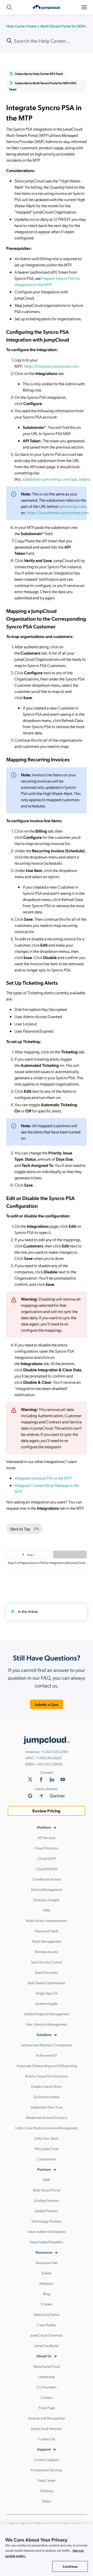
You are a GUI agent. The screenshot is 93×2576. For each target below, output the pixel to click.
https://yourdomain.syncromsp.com (58, 512)
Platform (44, 1827)
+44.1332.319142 (49, 1764)
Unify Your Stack (47, 2138)
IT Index (47, 2304)
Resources (44, 2252)
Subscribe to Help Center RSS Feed (39, 74)
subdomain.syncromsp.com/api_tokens (56, 479)
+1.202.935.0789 (55, 1751)
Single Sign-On (47, 1993)
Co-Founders (47, 2387)
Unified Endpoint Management (47, 2014)
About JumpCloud (47, 2366)
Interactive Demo (47, 2314)
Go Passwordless (47, 2097)
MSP (47, 2180)
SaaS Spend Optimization (47, 1983)
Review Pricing (46, 1811)
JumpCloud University (47, 2335)
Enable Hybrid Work (47, 2086)
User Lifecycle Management (47, 2024)
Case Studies (47, 2325)
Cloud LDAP (47, 1858)
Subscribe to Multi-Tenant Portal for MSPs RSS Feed (43, 86)
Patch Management (47, 1941)
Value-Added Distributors (47, 2231)
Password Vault (47, 1931)
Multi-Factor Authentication (47, 1920)
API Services (47, 1837)
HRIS (47, 1910)
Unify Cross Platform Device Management (47, 2128)
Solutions (44, 2034)
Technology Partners (47, 2221)
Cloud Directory (47, 1848)
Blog (47, 2294)
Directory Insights (47, 1900)
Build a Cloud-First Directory (47, 2076)
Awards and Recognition (47, 2418)
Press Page (47, 2408)
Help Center (47, 2480)
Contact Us (47, 2439)
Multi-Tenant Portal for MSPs (63, 26)
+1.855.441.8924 (49, 1758)
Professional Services (47, 2470)
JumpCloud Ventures (47, 2428)
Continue (70, 2566)
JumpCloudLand (47, 2345)
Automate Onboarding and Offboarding (47, 2066)
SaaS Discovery (47, 1972)
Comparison (47, 2159)
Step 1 (31, 1555)
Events (47, 2273)
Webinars (47, 2283)
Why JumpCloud (47, 2148)
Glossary (47, 2490)
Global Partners (47, 2211)
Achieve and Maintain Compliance (47, 2045)
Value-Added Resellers (47, 2242)
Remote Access (47, 1951)
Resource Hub (47, 2262)
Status (47, 2501)
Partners (44, 2169)
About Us (44, 2356)
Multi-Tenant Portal (47, 2190)
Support (44, 2449)
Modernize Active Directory (47, 2117)
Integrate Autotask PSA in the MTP (43, 1478)
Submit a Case (47, 1704)
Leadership (47, 2376)
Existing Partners (47, 2200)
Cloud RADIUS (47, 1869)
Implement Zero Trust (47, 2107)
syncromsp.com (73, 506)
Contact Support (47, 2459)
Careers (47, 2397)
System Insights (47, 2003)
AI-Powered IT (47, 2055)
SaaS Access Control (47, 1962)
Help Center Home (21, 26)
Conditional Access (47, 1879)
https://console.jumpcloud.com (51, 366)
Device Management (47, 1889)
